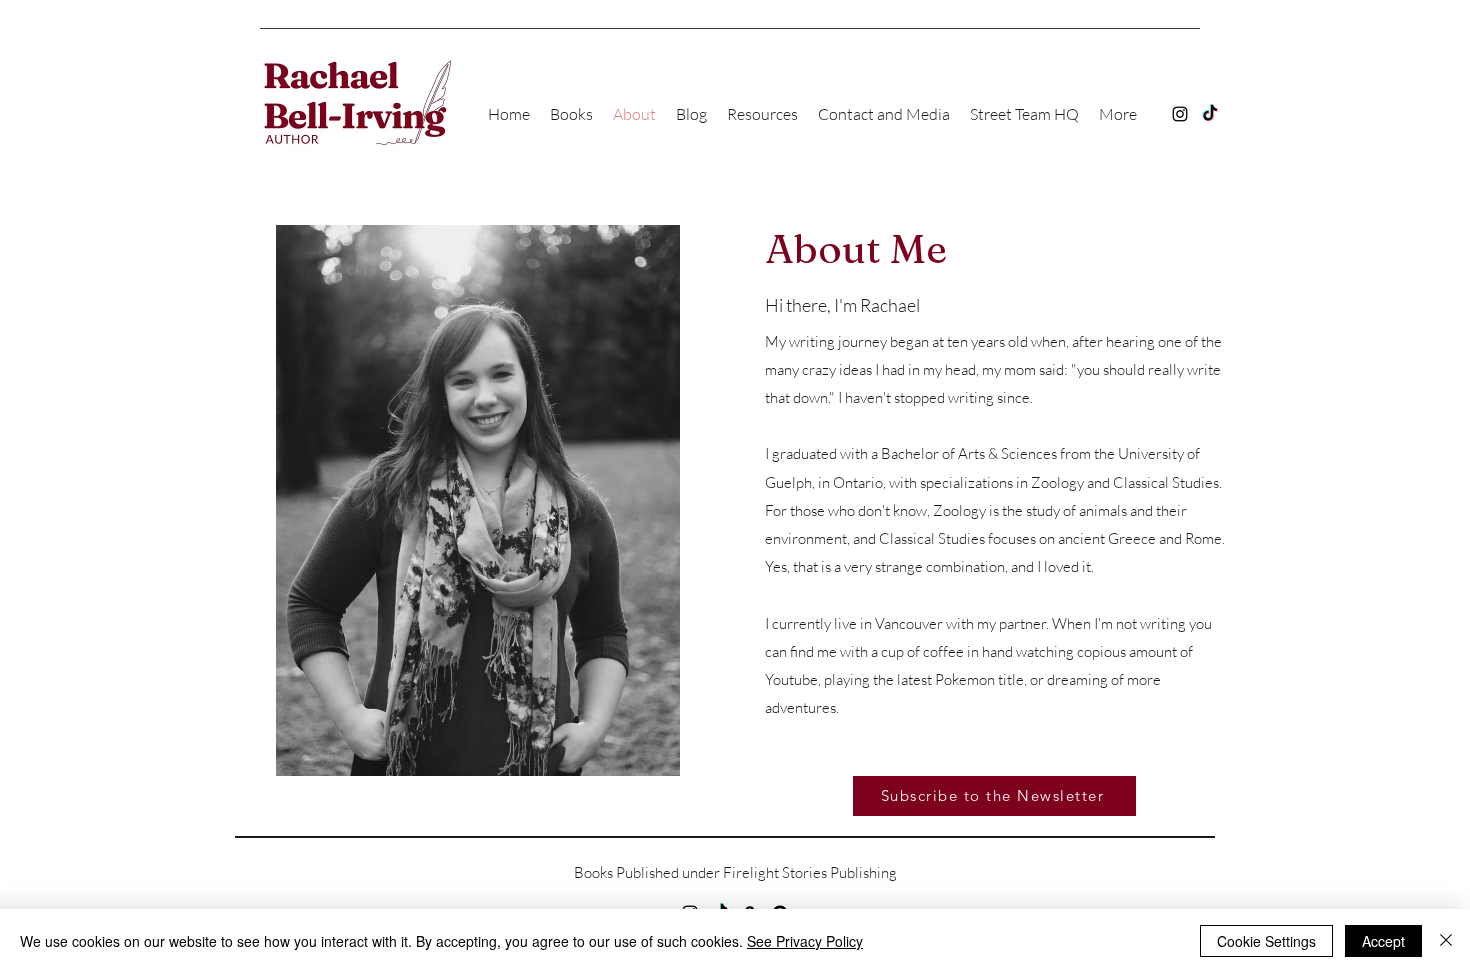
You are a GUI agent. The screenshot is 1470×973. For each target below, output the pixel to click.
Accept (1383, 941)
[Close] (1446, 941)
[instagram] (1180, 114)
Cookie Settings (1266, 941)
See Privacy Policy (805, 941)
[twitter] (1210, 114)
